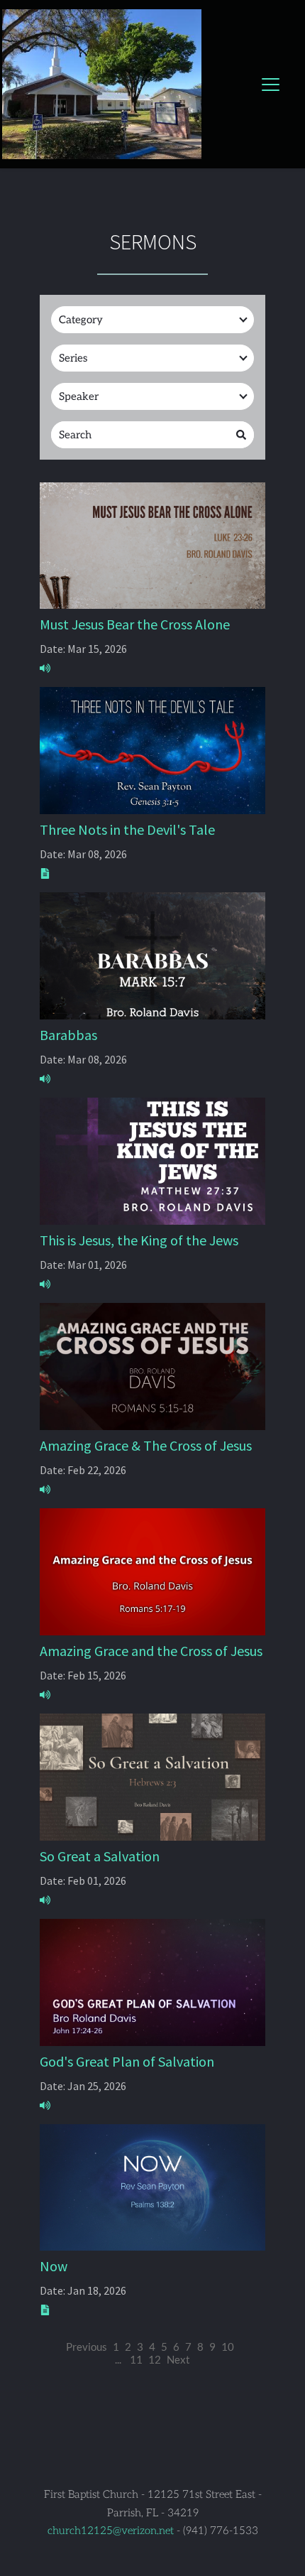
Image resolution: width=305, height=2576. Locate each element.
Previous (87, 2347)
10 (228, 2347)
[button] (271, 84)
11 (136, 2359)
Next (178, 2359)
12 (155, 2359)
